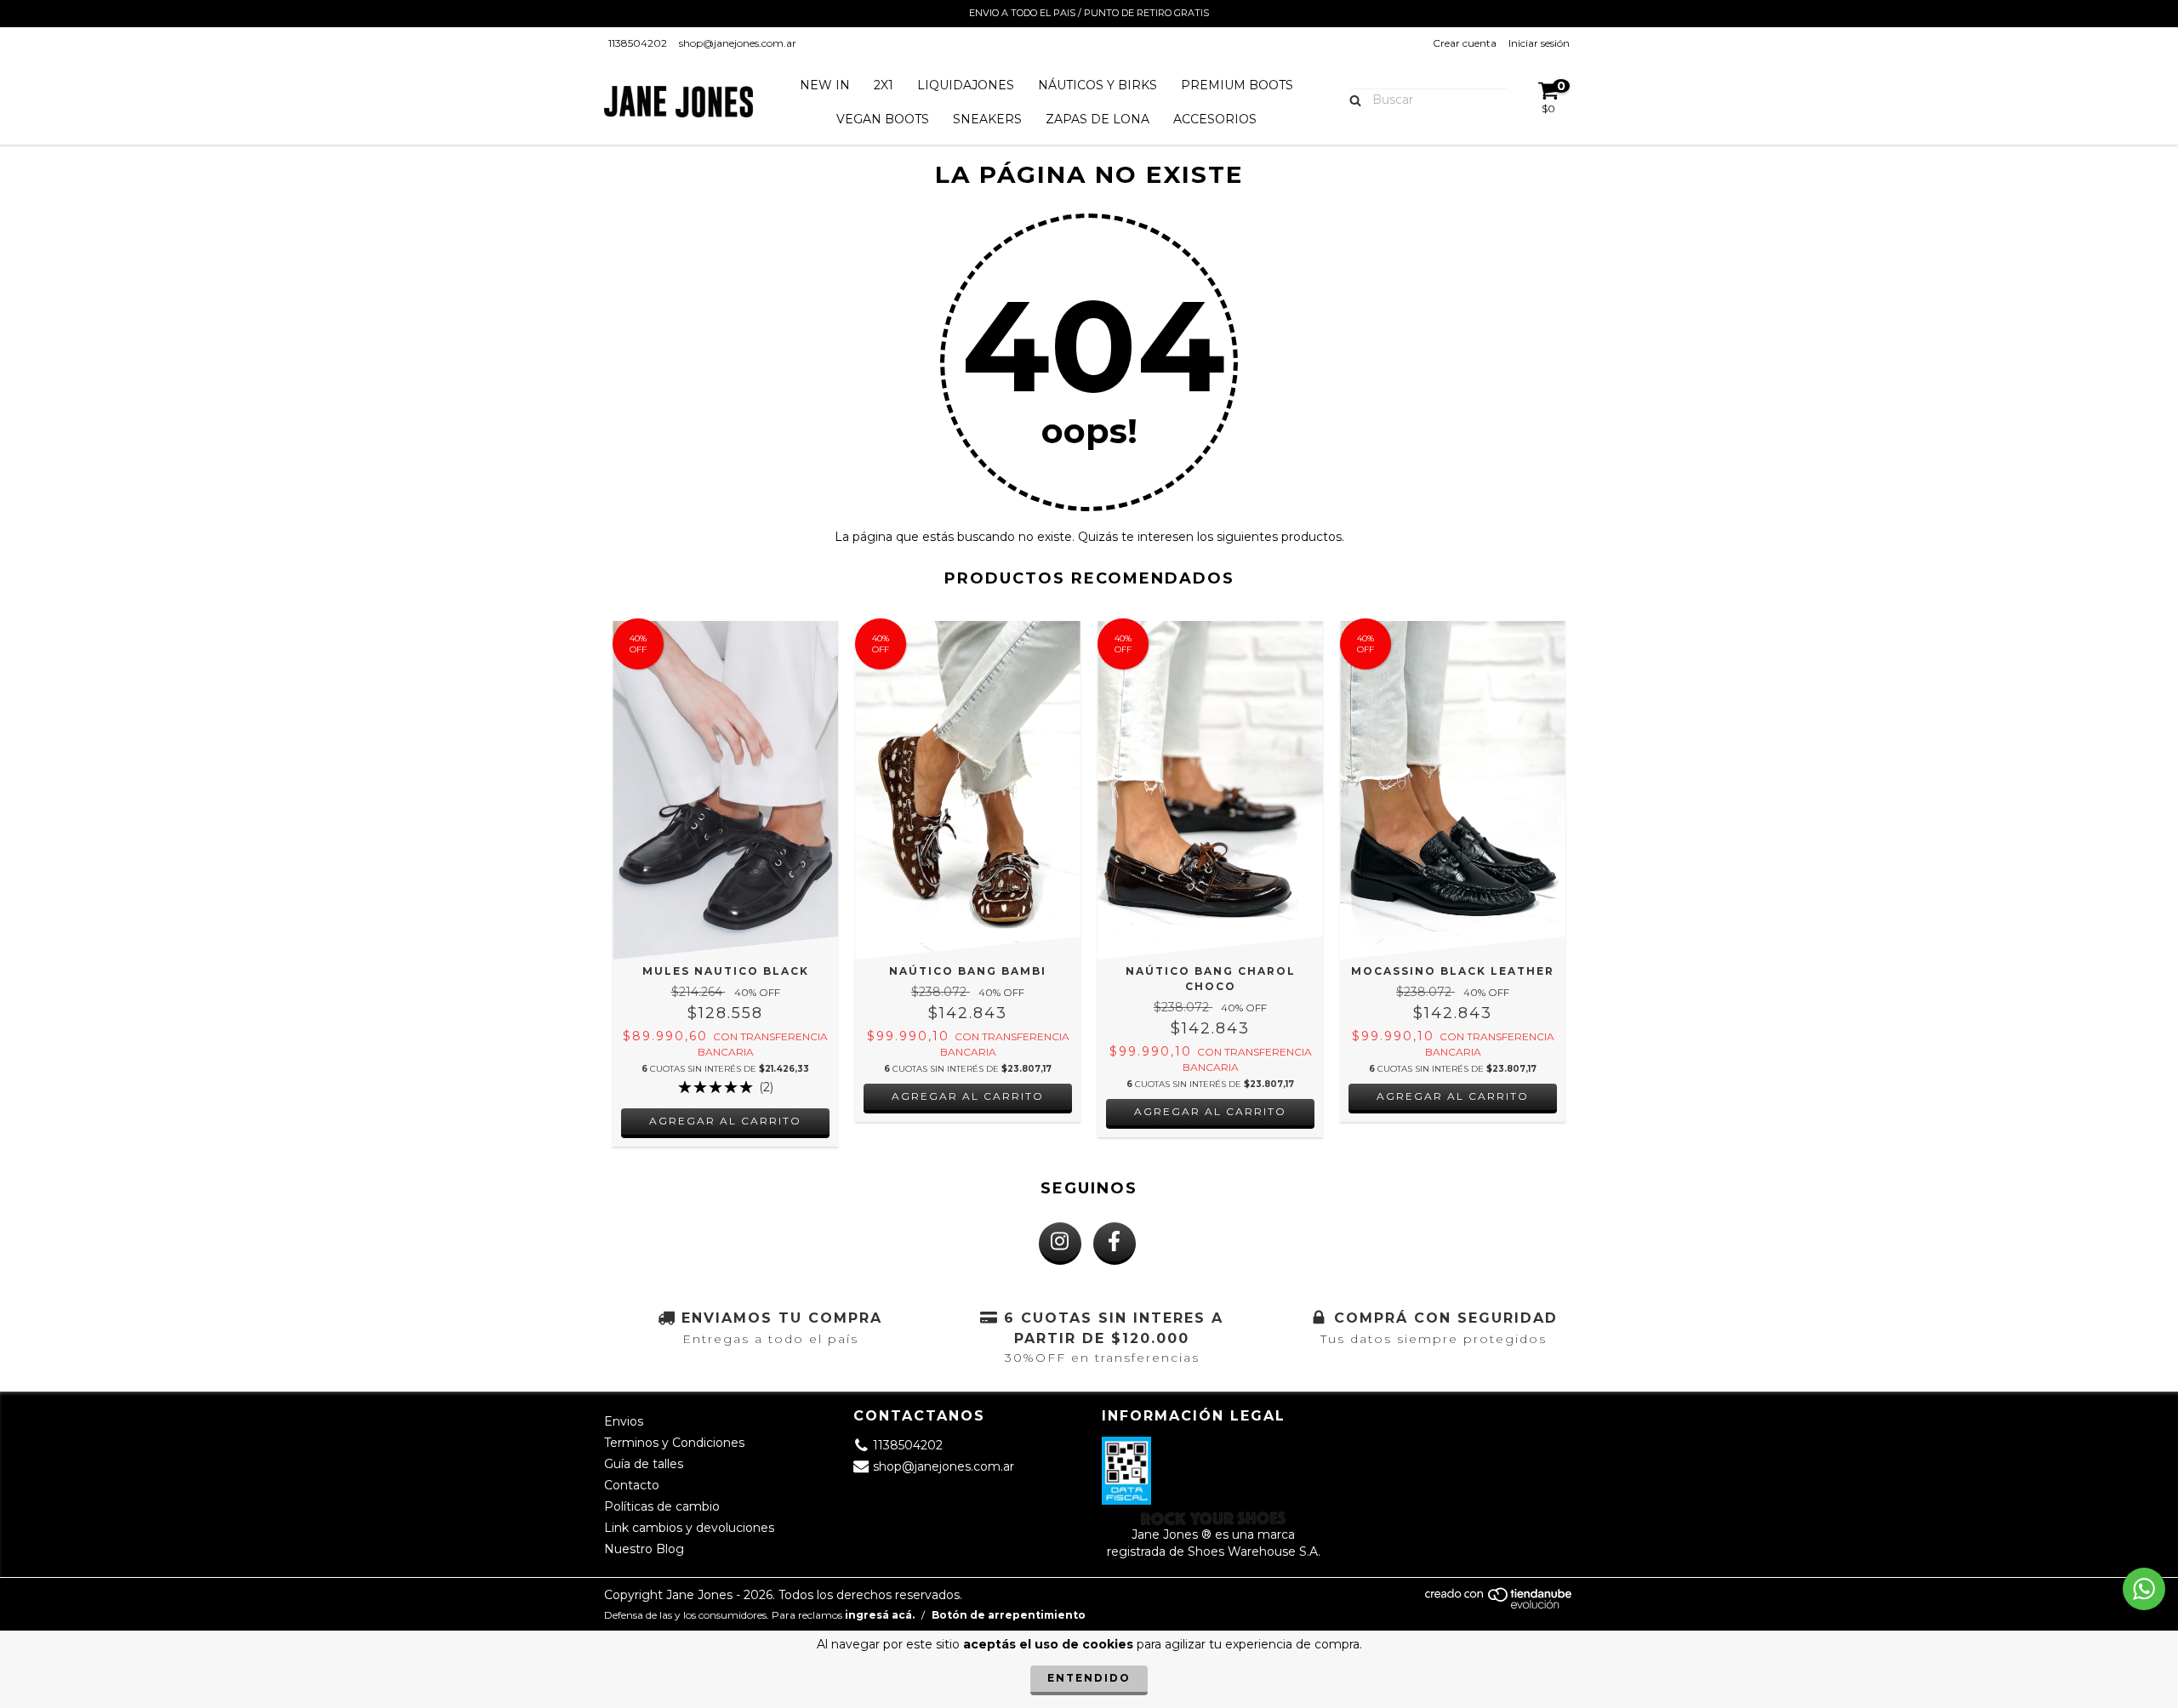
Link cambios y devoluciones (689, 1528)
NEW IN (825, 85)
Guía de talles (644, 1464)
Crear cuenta (1465, 43)
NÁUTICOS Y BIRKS (1098, 85)
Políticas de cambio (662, 1506)
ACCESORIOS (1215, 119)
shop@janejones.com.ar (738, 43)
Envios (624, 1421)
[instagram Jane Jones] (1060, 1244)
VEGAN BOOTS (883, 119)
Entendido (1089, 1678)
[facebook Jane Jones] (1115, 1244)
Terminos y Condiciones (674, 1443)
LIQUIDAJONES (966, 85)
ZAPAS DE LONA (1098, 119)
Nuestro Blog (644, 1549)
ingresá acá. (880, 1615)
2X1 (884, 85)
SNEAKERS (987, 119)
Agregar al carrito (725, 1121)
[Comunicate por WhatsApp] (2144, 1589)
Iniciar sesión (1539, 43)
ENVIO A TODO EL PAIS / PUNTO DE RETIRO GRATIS (1089, 13)
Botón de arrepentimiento (1009, 1615)
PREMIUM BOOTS (1237, 85)
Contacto (632, 1485)
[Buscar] (1351, 99)
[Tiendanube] (1500, 1606)
